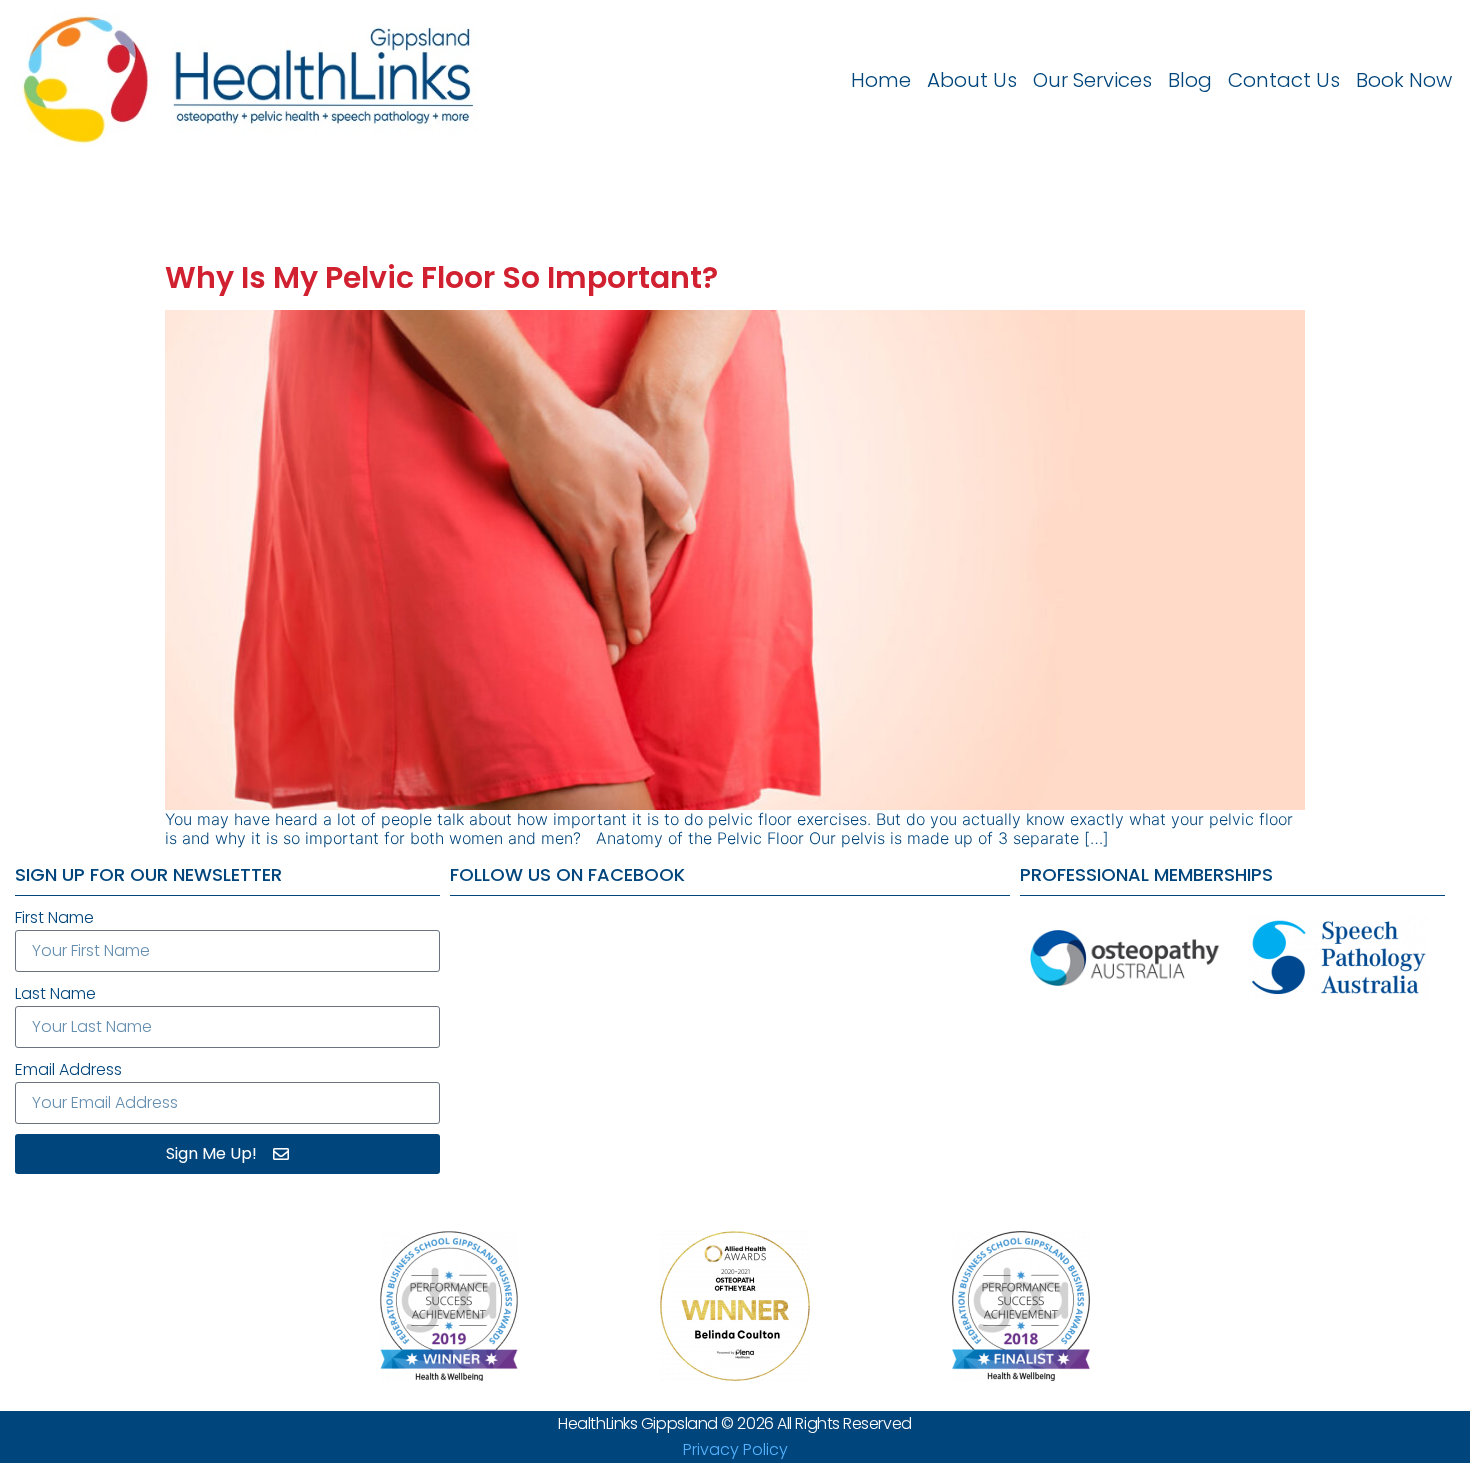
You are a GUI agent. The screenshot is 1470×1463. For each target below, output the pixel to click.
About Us (972, 80)
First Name (54, 917)
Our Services (1092, 80)
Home (881, 80)
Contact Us (1284, 80)
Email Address (68, 1069)
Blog (1190, 80)
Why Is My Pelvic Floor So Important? (441, 277)
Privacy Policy (735, 1449)
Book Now (1404, 80)
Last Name (55, 993)
